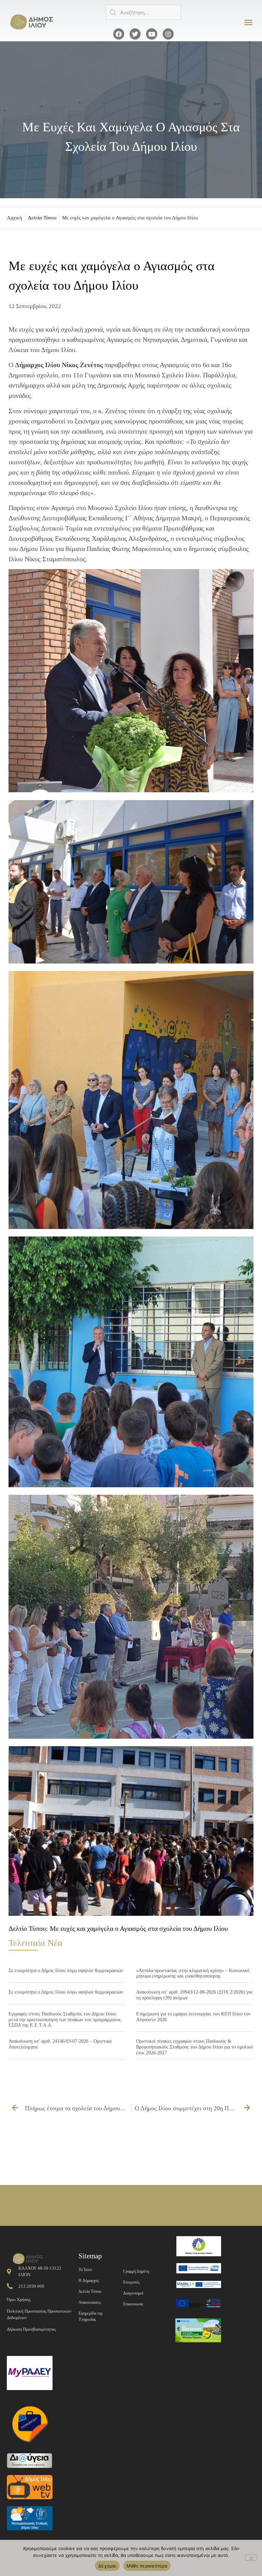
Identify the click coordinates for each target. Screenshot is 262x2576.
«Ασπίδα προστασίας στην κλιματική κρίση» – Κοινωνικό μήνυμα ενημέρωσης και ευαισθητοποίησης (193, 1973)
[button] (249, 22)
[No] (251, 2558)
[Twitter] (135, 34)
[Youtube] (151, 34)
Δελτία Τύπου (42, 218)
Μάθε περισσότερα (147, 2566)
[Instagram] (168, 34)
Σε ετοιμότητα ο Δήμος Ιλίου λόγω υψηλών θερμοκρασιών (66, 1971)
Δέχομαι (107, 2566)
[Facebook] (119, 34)
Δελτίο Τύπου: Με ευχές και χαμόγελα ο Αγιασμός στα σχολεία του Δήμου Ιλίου (118, 1928)
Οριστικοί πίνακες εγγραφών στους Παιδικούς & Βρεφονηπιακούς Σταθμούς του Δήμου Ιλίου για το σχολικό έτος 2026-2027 (194, 2047)
